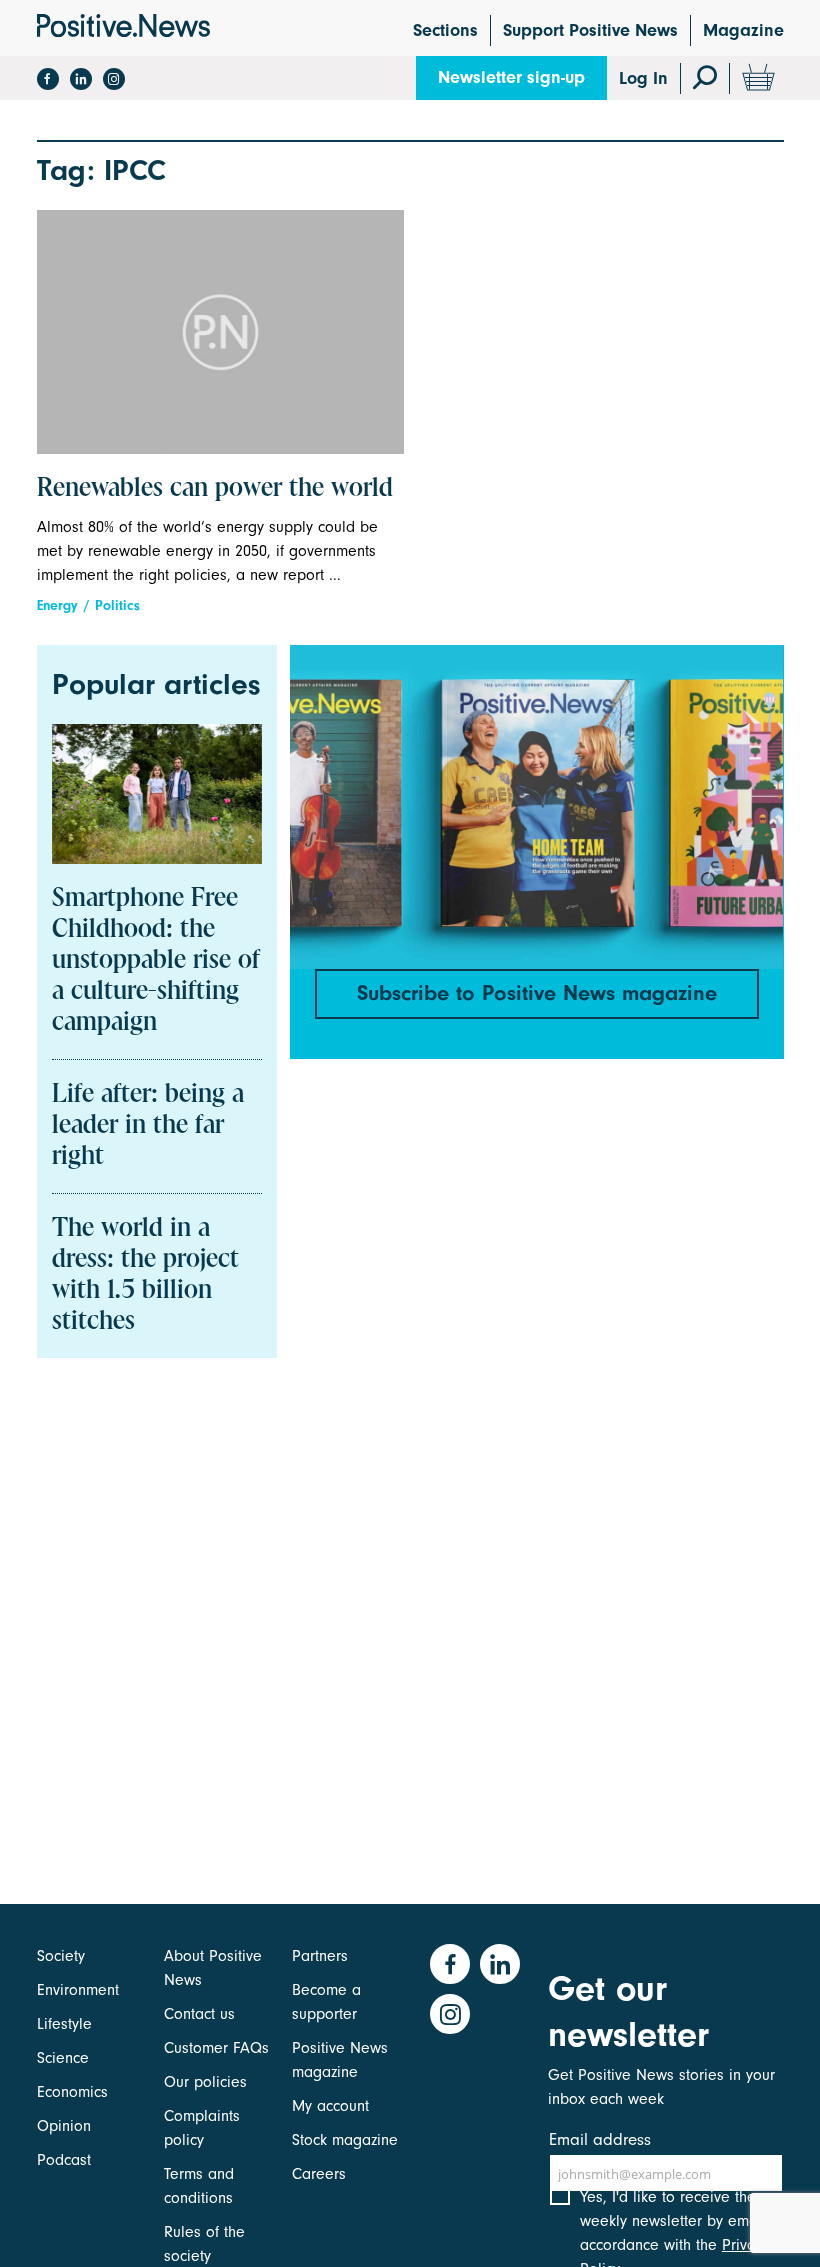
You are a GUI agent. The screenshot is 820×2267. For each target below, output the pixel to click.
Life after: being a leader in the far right (148, 1126)
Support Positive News (590, 30)
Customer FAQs (216, 2048)
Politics (117, 605)
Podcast (64, 2160)
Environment (78, 1990)
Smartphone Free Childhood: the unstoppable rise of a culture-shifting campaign (156, 961)
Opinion (64, 2126)
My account (330, 2106)
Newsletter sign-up (511, 77)
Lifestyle (64, 2024)
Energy (57, 605)
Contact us (199, 2014)
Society (61, 1956)
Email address (600, 2139)
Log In (643, 78)
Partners (320, 1956)
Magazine (743, 30)
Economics (72, 2092)
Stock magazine (345, 2140)
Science (63, 2058)
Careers (319, 2174)
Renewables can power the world (215, 489)
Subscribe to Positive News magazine (537, 993)
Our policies (205, 2082)
